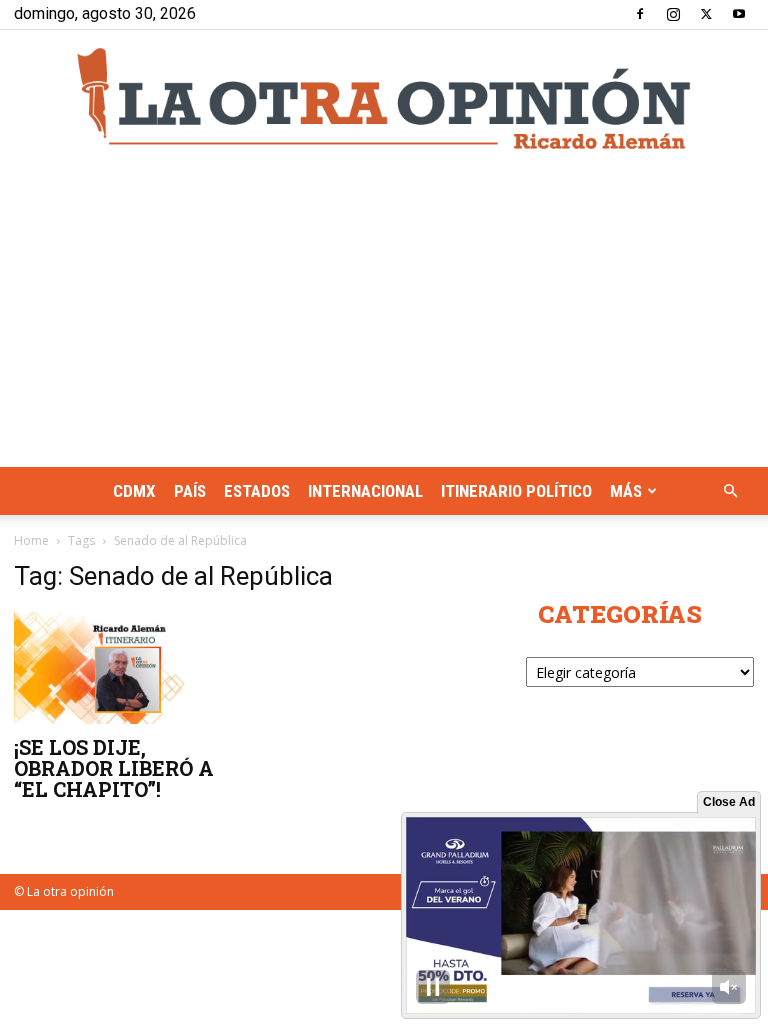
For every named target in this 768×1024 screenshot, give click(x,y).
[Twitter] (706, 14)
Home (31, 540)
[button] (730, 491)
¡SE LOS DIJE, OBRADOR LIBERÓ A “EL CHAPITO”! (114, 768)
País (190, 491)
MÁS (626, 491)
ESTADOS (257, 491)
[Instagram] (673, 14)
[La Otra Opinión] (384, 98)
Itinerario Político (516, 491)
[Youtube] (739, 14)
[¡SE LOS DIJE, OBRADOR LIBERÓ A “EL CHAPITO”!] (128, 668)
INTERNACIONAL (365, 491)
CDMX (134, 491)
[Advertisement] (384, 317)
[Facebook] (640, 14)
